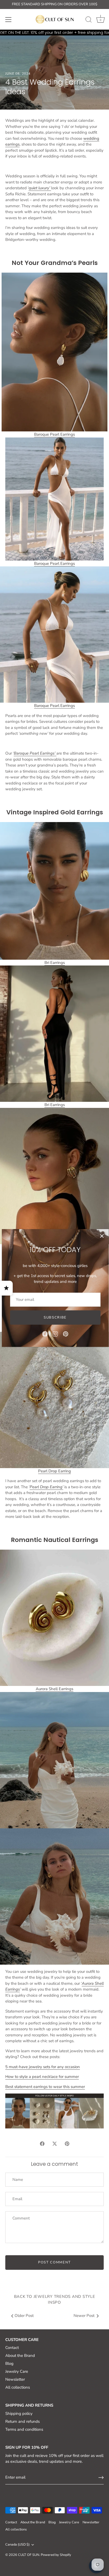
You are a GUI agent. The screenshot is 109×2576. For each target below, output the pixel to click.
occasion (43, 2067)
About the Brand (20, 2356)
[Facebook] (45, 1334)
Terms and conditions (24, 2429)
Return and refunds (22, 2421)
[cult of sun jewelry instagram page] (54, 2111)
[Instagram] (55, 1334)
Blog (9, 2363)
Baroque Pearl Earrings (54, 563)
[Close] (102, 1236)
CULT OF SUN (29, 2555)
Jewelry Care (17, 2371)
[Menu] (8, 20)
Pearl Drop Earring (54, 1471)
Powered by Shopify (56, 2555)
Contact (12, 2348)
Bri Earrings (55, 963)
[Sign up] (101, 2478)
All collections (18, 2387)
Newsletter (15, 2379)
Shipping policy (19, 2413)
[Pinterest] (66, 1334)
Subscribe (55, 1318)
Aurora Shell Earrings (54, 1689)
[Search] (89, 20)
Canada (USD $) (17, 2545)
